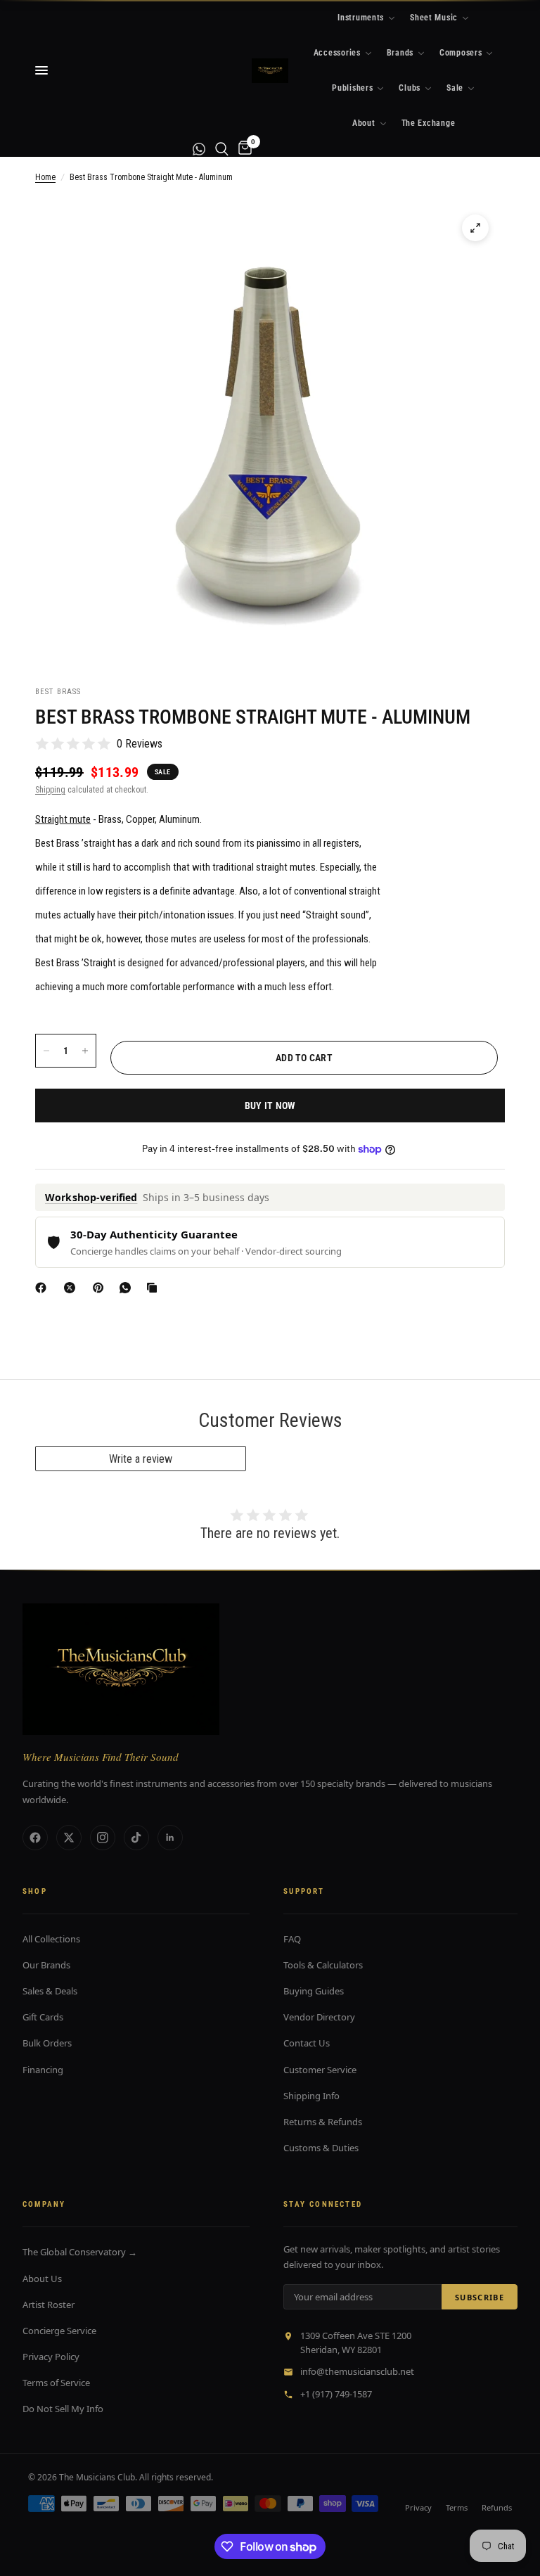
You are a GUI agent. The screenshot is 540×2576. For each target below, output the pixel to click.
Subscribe (480, 2297)
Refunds (497, 2507)
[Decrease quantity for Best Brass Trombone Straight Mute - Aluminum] (46, 1051)
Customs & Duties (321, 2148)
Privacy (418, 2507)
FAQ (292, 1939)
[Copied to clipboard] (155, 1288)
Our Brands (46, 1965)
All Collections (51, 1939)
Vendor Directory (319, 2017)
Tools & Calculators (323, 1965)
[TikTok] (136, 1838)
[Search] (222, 149)
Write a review (141, 1459)
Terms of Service (56, 2383)
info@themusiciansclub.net (357, 2371)
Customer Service (320, 2070)
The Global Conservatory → (80, 2252)
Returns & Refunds (323, 2122)
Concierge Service (59, 2331)
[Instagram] (103, 1838)
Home (45, 177)
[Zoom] (475, 228)
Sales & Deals (50, 1991)
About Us (42, 2279)
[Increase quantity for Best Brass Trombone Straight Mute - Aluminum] (85, 1051)
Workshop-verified (91, 1197)
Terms (457, 2507)
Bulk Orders (47, 2043)
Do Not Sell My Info (63, 2409)
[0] (243, 149)
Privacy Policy (51, 2357)
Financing (43, 2070)
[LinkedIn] (170, 1838)
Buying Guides (314, 1991)
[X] (72, 1288)
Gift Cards (43, 2017)
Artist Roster (49, 2305)
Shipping (50, 790)
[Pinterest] (101, 1288)
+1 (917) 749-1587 (336, 2394)
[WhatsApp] (128, 1288)
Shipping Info (311, 2096)
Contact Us (307, 2043)
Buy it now (270, 1106)
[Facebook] (44, 1288)
